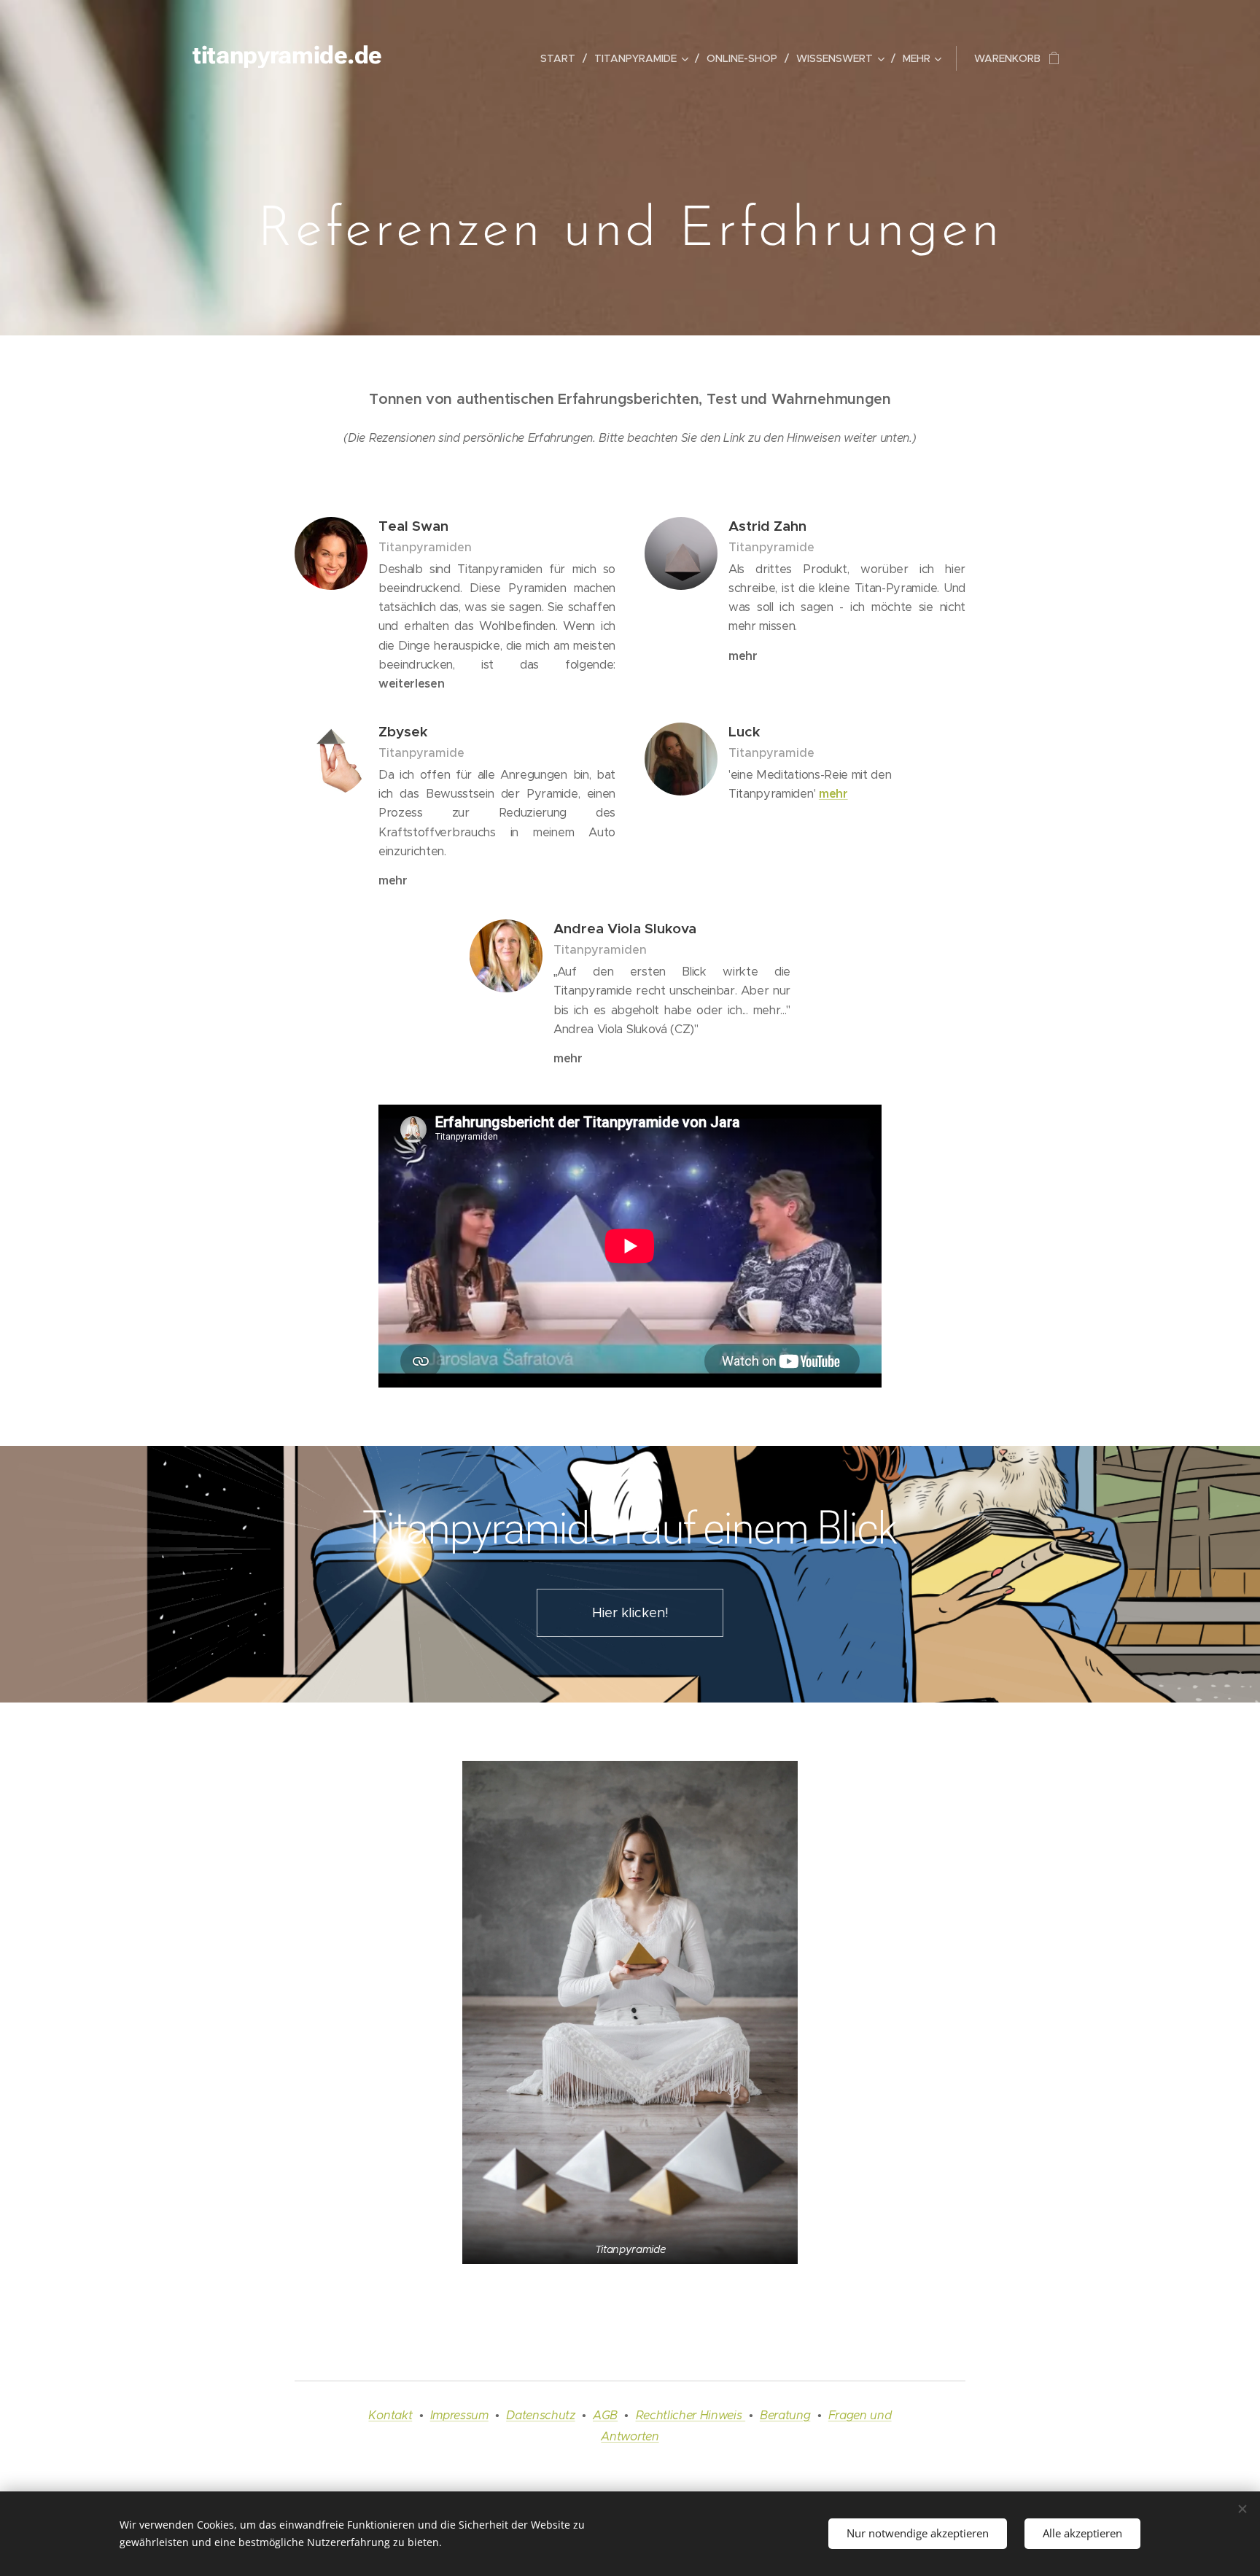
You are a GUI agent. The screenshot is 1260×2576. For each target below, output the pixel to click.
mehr (833, 794)
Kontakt (390, 2415)
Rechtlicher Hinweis (691, 2415)
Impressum (459, 2415)
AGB (605, 2415)
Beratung (785, 2415)
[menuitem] (562, 58)
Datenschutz (540, 2415)
